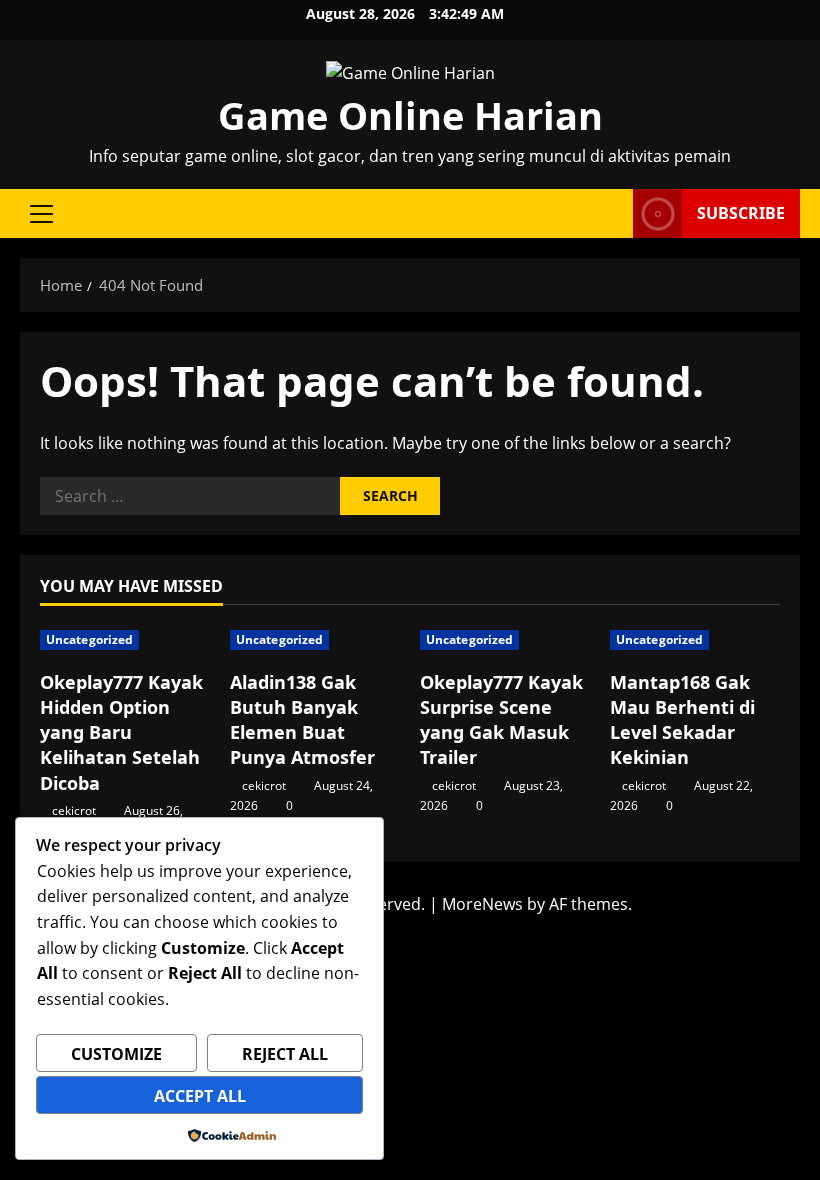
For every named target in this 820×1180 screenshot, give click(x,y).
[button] (41, 214)
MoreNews (482, 904)
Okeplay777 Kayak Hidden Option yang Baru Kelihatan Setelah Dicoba (121, 732)
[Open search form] (612, 213)
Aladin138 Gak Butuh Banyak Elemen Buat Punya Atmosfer (302, 720)
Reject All (285, 1054)
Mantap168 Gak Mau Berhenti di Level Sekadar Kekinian (682, 720)
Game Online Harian (410, 115)
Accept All (200, 1096)
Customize (116, 1054)
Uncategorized (89, 639)
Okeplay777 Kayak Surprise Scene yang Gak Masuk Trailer (501, 720)
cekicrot (74, 810)
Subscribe (741, 213)
